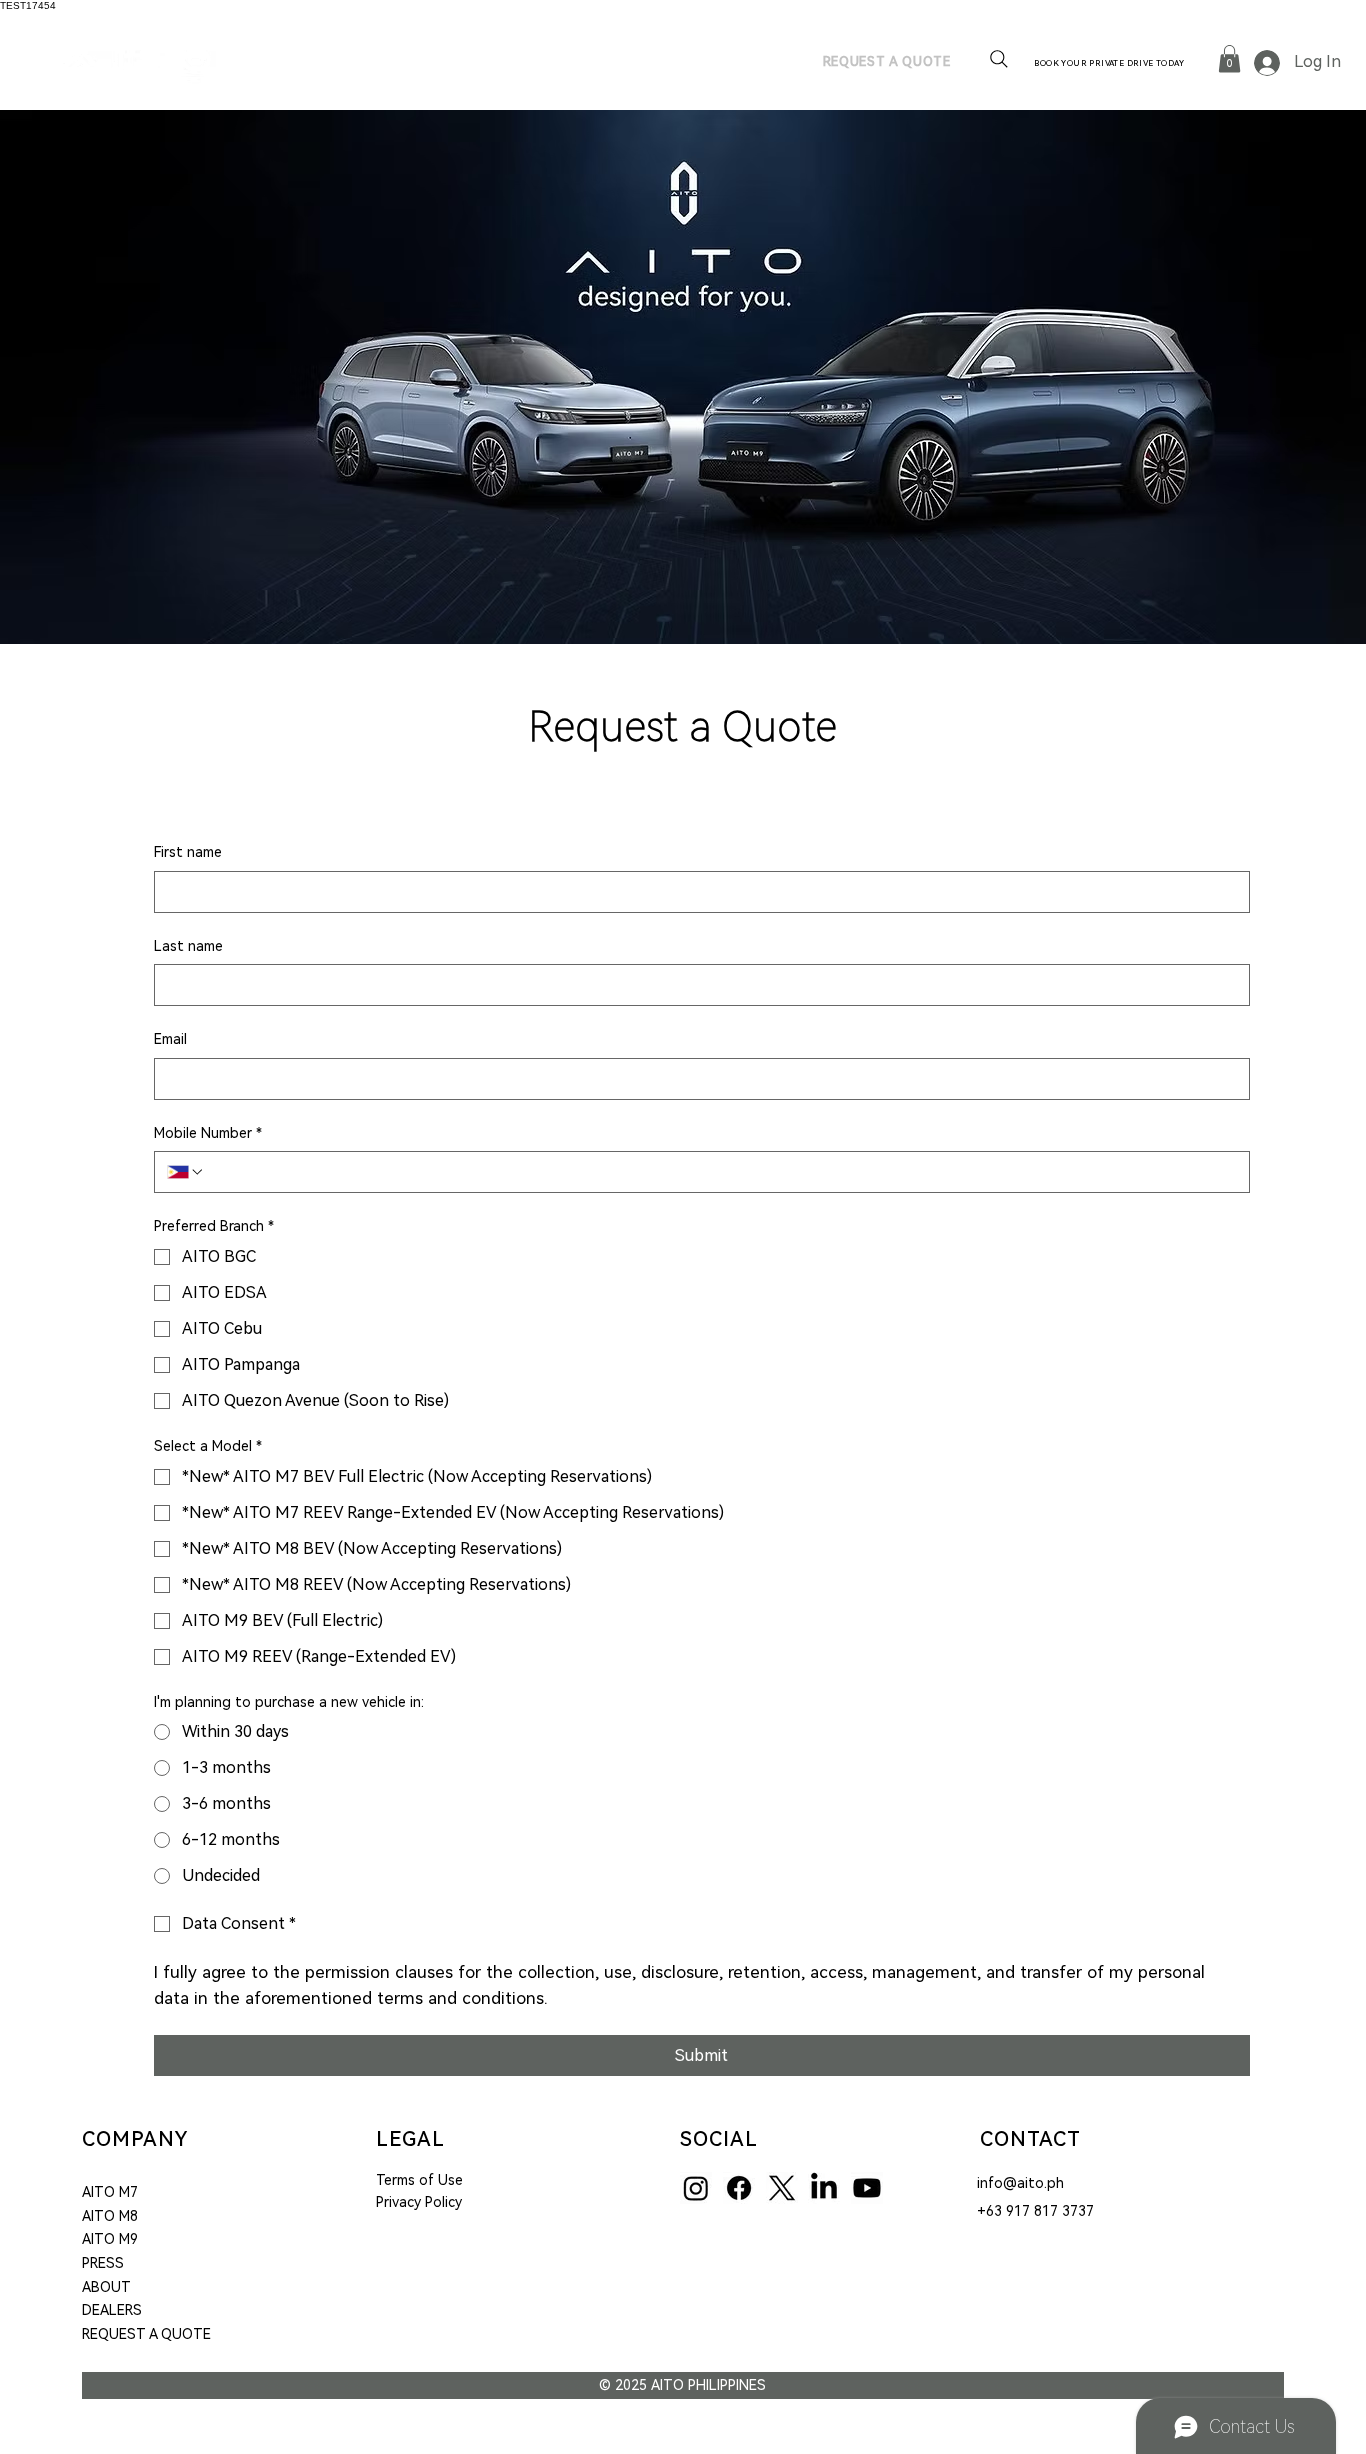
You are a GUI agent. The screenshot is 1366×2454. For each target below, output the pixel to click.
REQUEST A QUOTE (146, 2334)
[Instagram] (696, 2188)
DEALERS (112, 2310)
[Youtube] (867, 2188)
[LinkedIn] (824, 2188)
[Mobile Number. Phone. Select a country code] (186, 1172)
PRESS (103, 2263)
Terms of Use (419, 2180)
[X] (782, 2188)
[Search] (999, 59)
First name (188, 852)
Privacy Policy (419, 2202)
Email (170, 1039)
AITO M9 (110, 2239)
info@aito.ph (1020, 2183)
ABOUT (106, 2287)
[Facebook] (739, 2188)
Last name (188, 946)
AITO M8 (110, 2216)
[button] (1229, 58)
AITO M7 (110, 2192)
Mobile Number (208, 1133)
